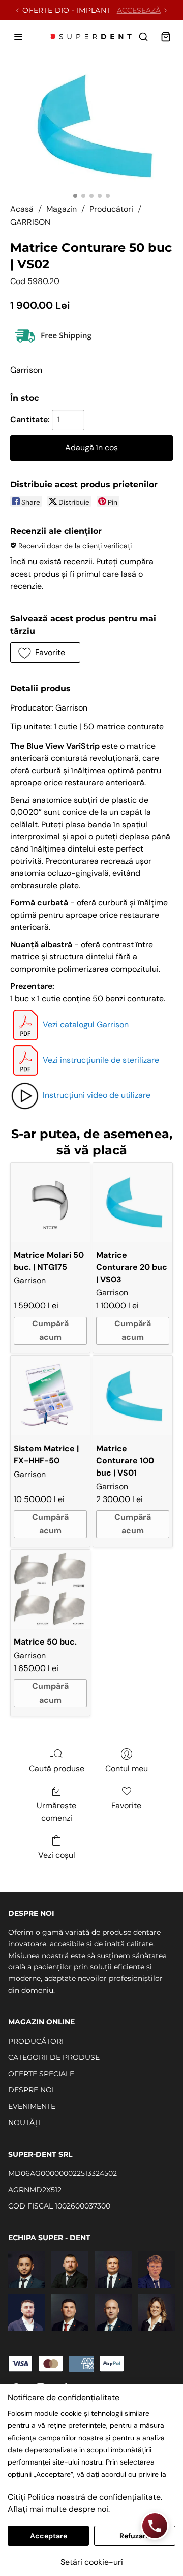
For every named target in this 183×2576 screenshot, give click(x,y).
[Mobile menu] (18, 37)
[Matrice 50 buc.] (50, 1590)
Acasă (22, 209)
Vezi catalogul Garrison (86, 1024)
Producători (111, 209)
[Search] (143, 37)
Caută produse (57, 1768)
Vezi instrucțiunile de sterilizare (101, 1060)
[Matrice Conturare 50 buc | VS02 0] (91, 126)
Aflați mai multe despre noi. (59, 2509)
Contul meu (127, 1768)
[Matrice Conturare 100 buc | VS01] (133, 1396)
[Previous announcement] (17, 10)
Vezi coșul (57, 1855)
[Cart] (166, 37)
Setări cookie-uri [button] (92, 2562)
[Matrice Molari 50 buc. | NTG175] (50, 1202)
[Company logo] (91, 37)
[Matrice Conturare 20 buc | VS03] (133, 1202)
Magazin (62, 209)
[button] (45, 653)
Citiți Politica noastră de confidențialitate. (85, 2497)
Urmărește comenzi (56, 1812)
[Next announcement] (166, 10)
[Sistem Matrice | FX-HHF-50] (50, 1396)
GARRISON (30, 222)
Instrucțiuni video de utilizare (97, 1095)
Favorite (126, 1806)
